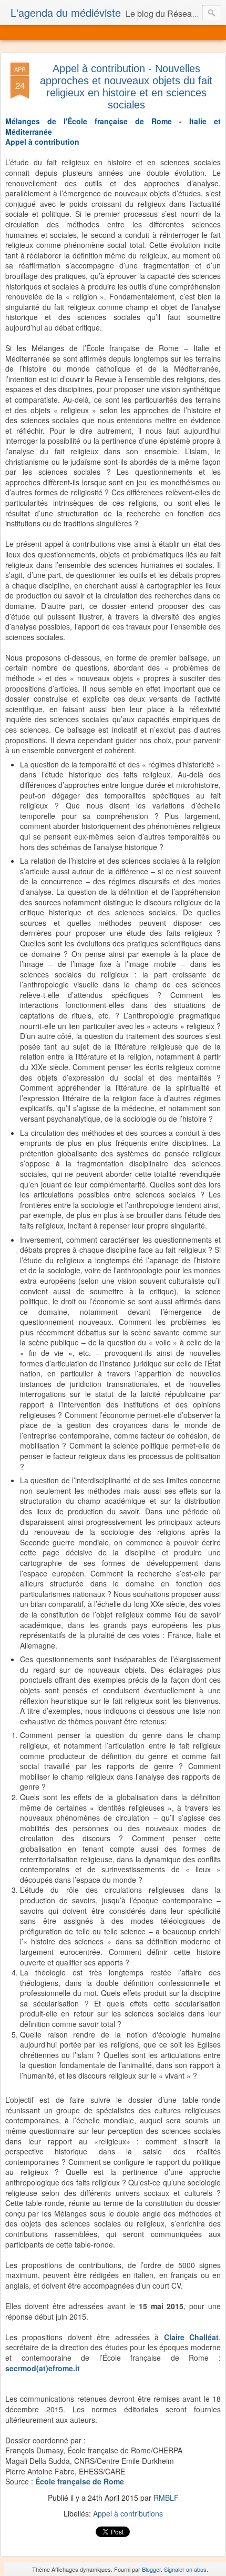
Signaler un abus (185, 2569)
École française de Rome (80, 2481)
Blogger (151, 2569)
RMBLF (166, 2498)
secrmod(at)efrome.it (43, 2368)
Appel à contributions (128, 2513)
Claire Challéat (191, 2337)
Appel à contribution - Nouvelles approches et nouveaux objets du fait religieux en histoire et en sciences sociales (126, 87)
